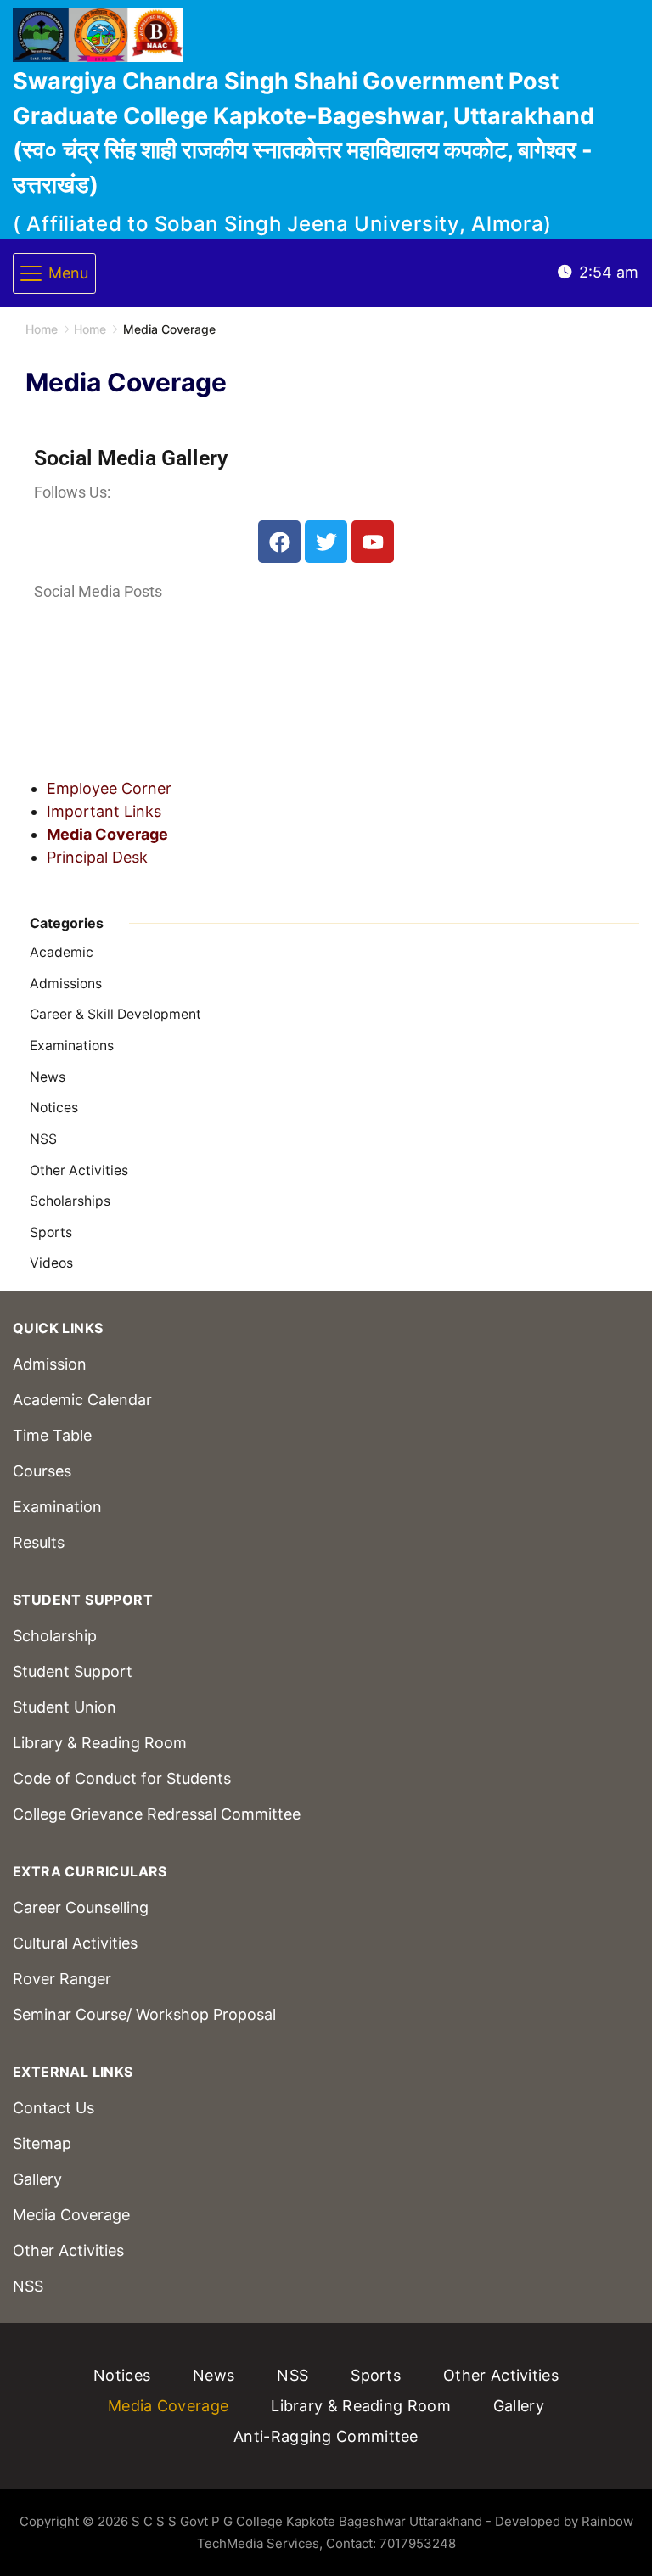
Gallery (37, 2179)
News (48, 1077)
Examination (57, 1507)
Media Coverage (107, 834)
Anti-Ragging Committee (326, 2436)
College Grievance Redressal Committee (157, 1814)
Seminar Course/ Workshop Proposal (144, 2014)
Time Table (52, 1435)
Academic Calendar (82, 1400)
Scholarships (70, 1201)
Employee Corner (109, 788)
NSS (43, 1139)
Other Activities (79, 1170)
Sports (51, 1232)
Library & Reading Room (100, 1743)
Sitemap (42, 2143)
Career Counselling (81, 1907)
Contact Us (53, 2108)
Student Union (65, 1707)
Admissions (66, 984)
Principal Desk (97, 857)
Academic (62, 952)
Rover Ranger (62, 1979)
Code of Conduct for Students (122, 1778)
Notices (54, 1108)
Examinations (72, 1046)
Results (39, 1542)
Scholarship (55, 1636)
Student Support (73, 1671)
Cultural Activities (75, 1943)
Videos (51, 1263)
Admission (50, 1364)
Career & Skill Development (115, 1014)
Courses (42, 1471)
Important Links (104, 811)
